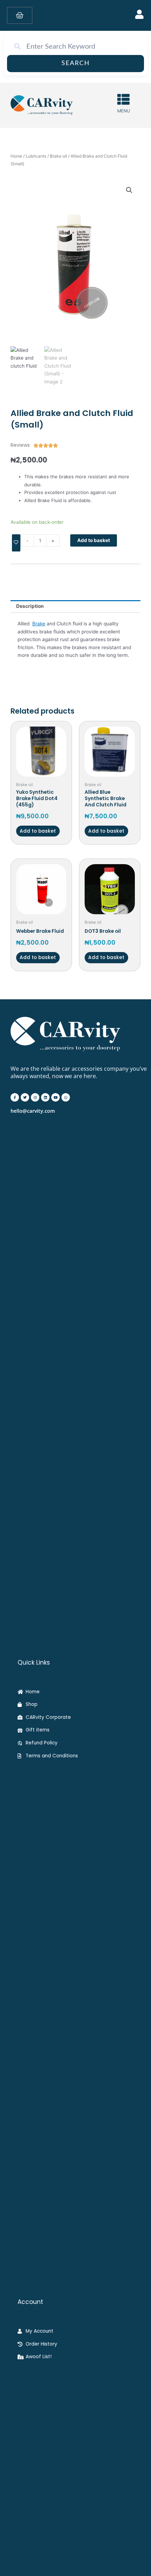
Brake (39, 624)
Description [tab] (30, 606)
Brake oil (58, 156)
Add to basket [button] (38, 831)
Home (16, 156)
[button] (129, 190)
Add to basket (94, 540)
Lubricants (36, 156)
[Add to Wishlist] (16, 543)
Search (76, 63)
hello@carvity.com (33, 1111)
